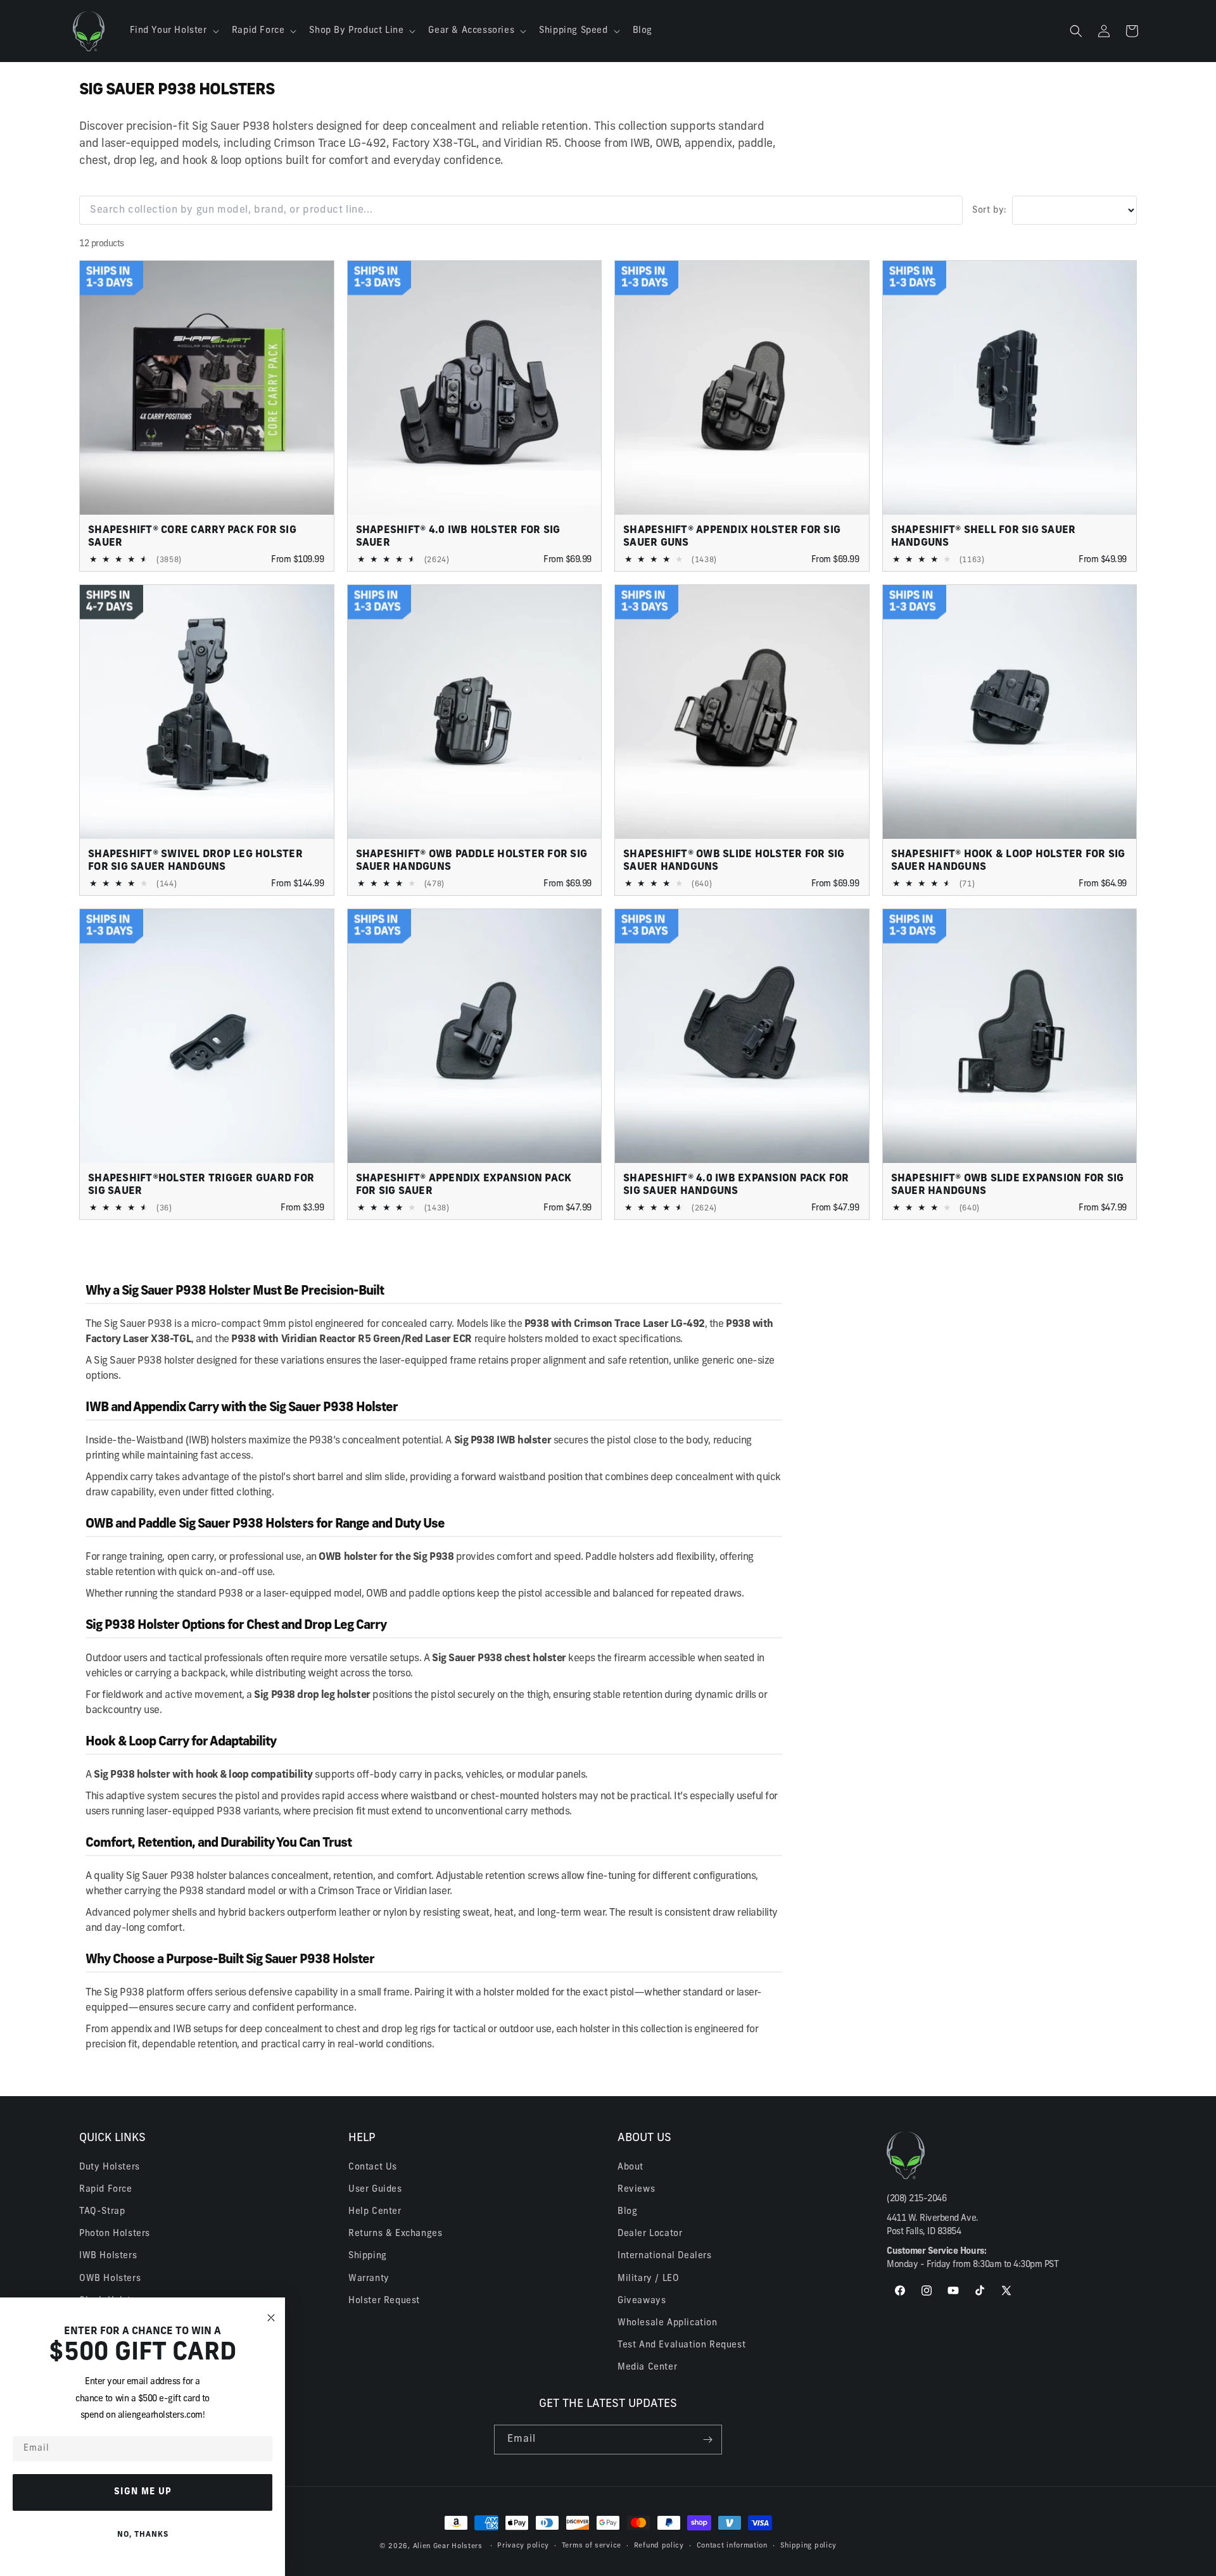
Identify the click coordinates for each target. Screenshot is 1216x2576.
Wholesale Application (668, 2322)
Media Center (647, 2367)
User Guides (375, 2189)
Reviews (636, 2189)
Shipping (368, 2256)
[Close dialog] (271, 2318)
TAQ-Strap (102, 2211)
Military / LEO (648, 2278)
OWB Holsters (110, 2278)
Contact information (732, 2546)
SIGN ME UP (143, 2492)
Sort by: (990, 210)
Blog (627, 2211)
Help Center (375, 2211)
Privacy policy (523, 2546)
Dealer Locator (650, 2234)
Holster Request (384, 2300)
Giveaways (642, 2300)
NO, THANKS (143, 2535)
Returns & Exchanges (395, 2234)
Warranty (369, 2278)
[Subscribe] (707, 2440)
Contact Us (373, 2167)
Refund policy (659, 2546)
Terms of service (592, 2546)
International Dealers (665, 2256)
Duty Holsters (110, 2167)
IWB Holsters (108, 2256)
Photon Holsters (115, 2234)
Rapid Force (106, 2189)
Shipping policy (809, 2546)
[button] (173, 31)
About (630, 2167)
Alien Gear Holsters (448, 2547)
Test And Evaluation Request (681, 2345)
